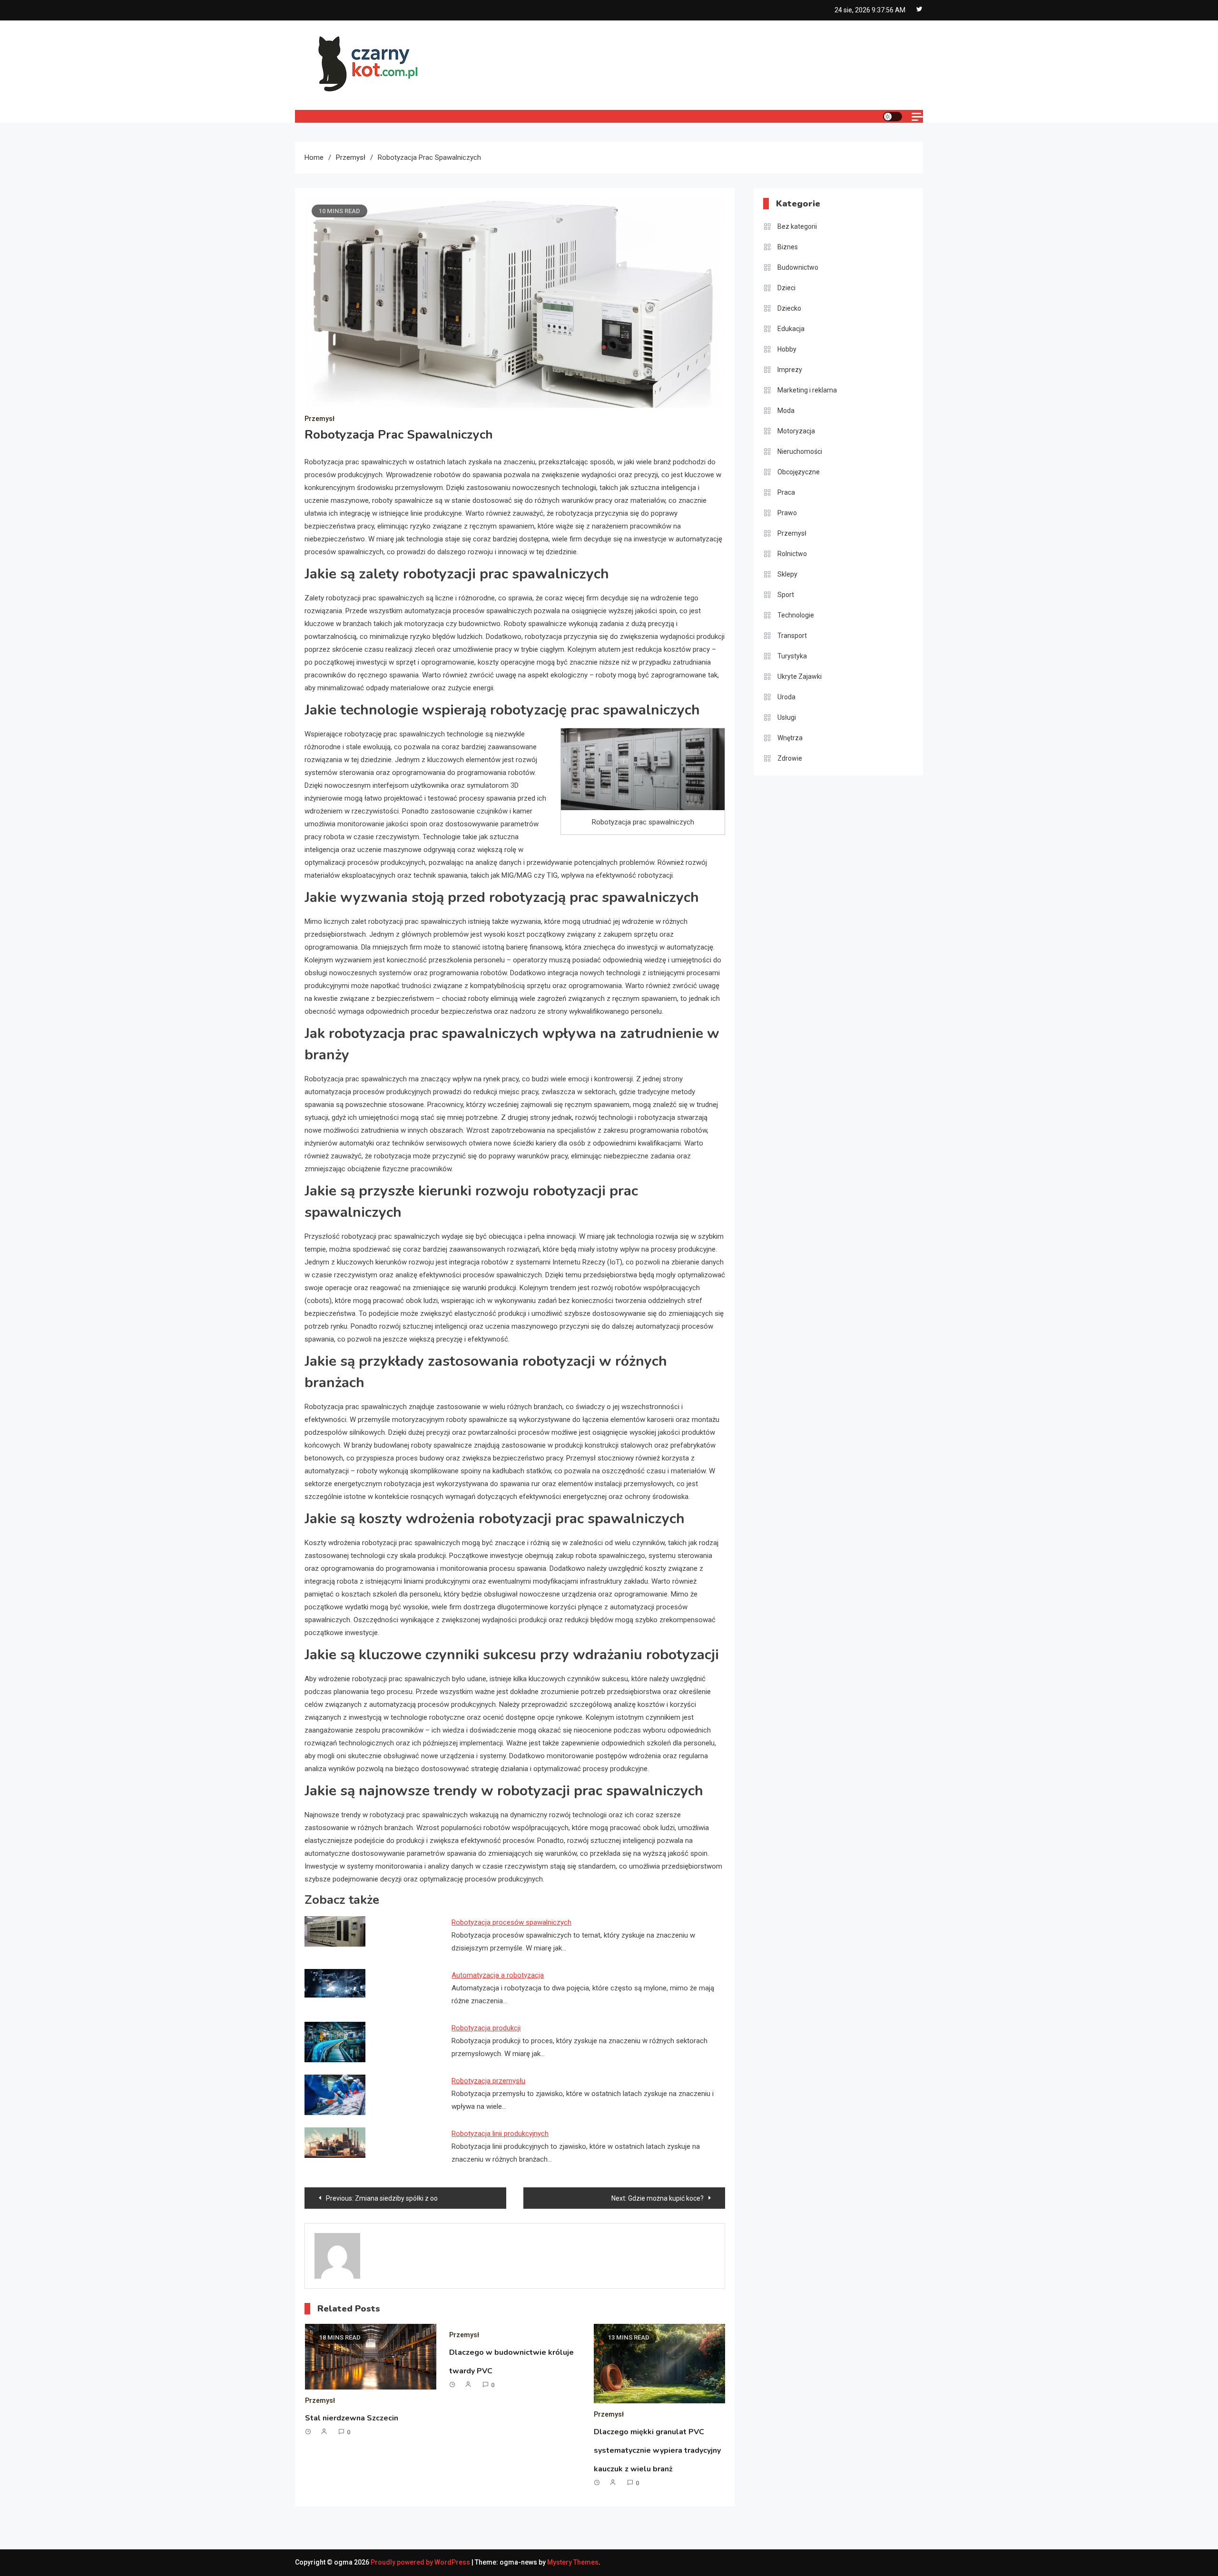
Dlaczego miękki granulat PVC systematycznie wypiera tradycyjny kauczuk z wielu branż (657, 2450)
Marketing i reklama (807, 390)
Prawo (787, 513)
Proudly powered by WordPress (421, 2562)
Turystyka (792, 656)
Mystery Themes (573, 2562)
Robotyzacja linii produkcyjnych (500, 2134)
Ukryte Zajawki (800, 676)
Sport (786, 595)
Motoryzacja (796, 431)
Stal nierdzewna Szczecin (352, 2418)
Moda (786, 411)
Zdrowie (790, 758)
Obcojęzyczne (799, 472)
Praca (786, 492)
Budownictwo (798, 267)
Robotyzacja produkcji (486, 2028)
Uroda (786, 697)
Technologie (796, 615)
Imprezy (790, 370)
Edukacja (791, 329)
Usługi (787, 717)
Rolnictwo (792, 554)
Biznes (788, 247)
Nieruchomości (800, 451)
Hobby (787, 349)
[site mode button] (893, 117)
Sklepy (787, 574)
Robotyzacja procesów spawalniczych (511, 1922)
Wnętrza (790, 738)
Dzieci (786, 288)
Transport (792, 636)
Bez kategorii (797, 226)
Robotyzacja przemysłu (488, 2081)
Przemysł (319, 419)
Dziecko (789, 308)
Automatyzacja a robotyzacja (498, 1975)
